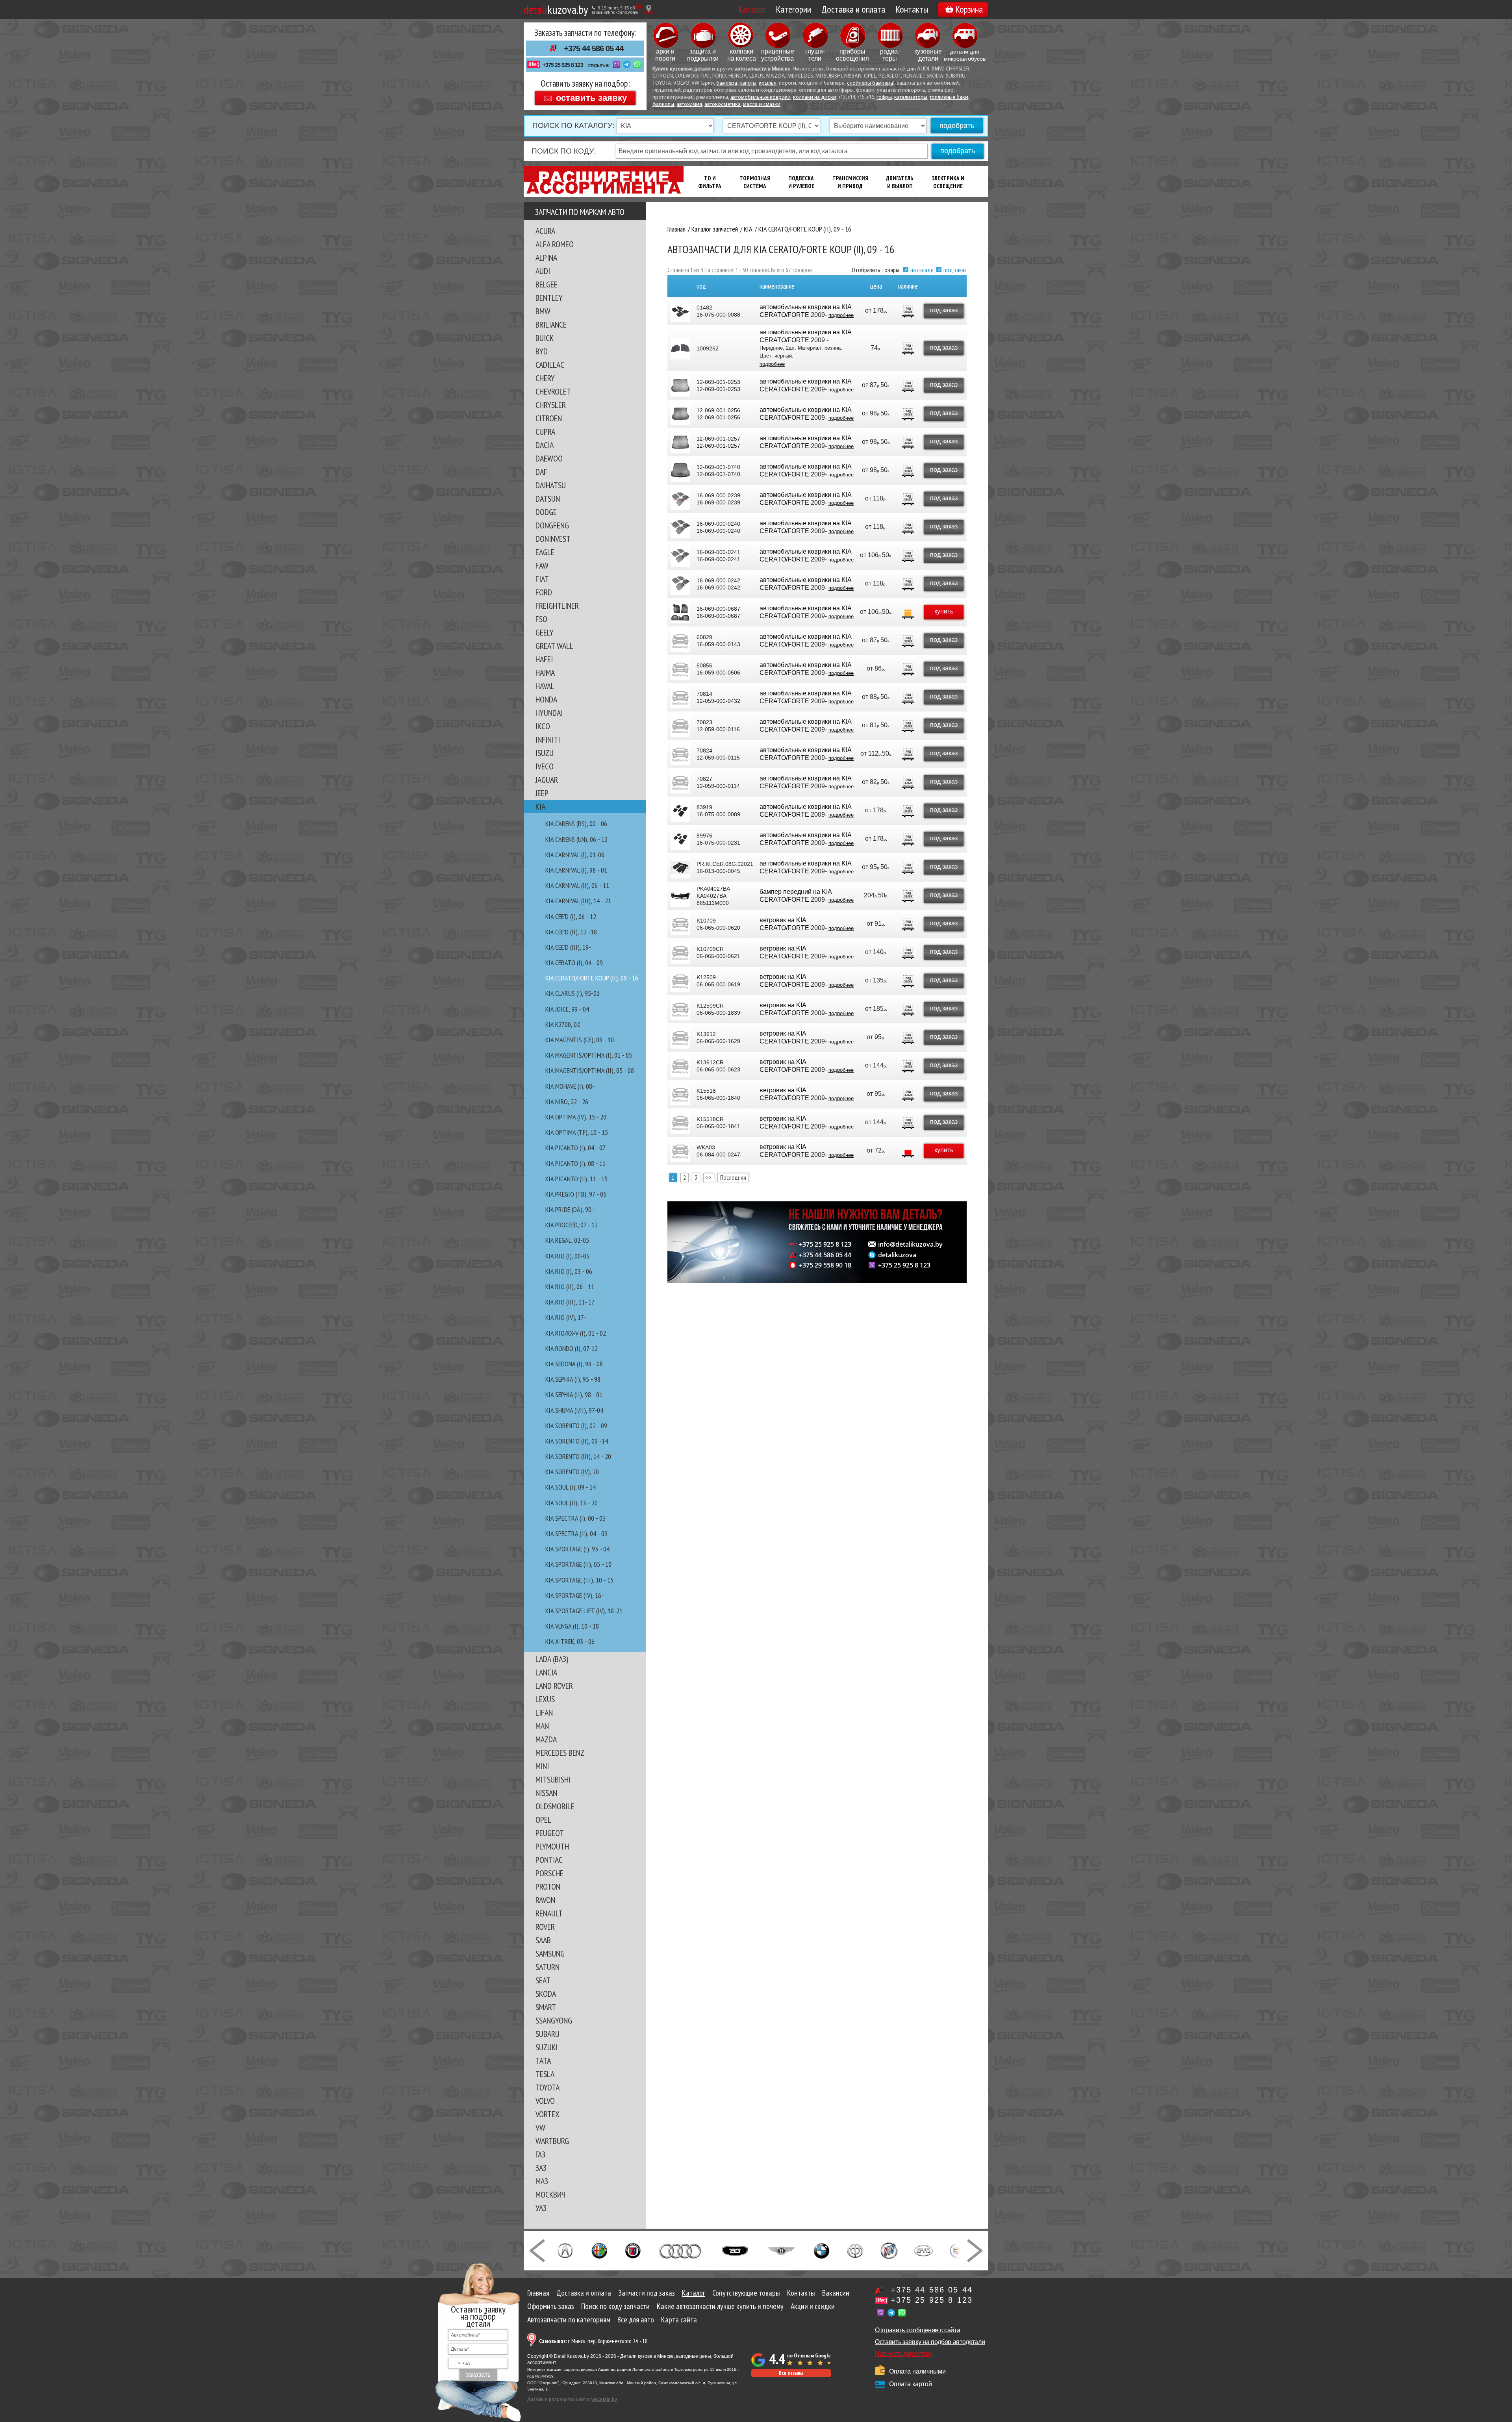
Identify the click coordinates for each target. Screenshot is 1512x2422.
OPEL (543, 1820)
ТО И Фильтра (710, 182)
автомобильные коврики (761, 97)
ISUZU (545, 753)
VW (540, 2127)
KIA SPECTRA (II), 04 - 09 (576, 1533)
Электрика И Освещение (948, 182)
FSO (541, 619)
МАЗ (542, 2181)
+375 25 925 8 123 (563, 65)
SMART (546, 2007)
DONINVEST (553, 539)
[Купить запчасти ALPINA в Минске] (633, 2250)
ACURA (545, 231)
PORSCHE (549, 1873)
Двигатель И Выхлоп (900, 182)
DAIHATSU (551, 485)
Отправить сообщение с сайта (917, 2330)
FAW (542, 565)
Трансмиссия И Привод (850, 182)
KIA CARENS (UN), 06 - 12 (576, 839)
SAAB (543, 1940)
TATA (543, 2061)
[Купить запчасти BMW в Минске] (822, 2250)
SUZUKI (547, 2047)
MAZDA (546, 1739)
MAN (542, 1726)
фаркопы (663, 105)
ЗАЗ (541, 2168)
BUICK (545, 338)
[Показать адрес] (649, 9)
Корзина (969, 9)
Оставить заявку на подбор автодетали (930, 2342)
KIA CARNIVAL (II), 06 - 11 (577, 885)
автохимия (689, 105)
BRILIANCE (551, 324)
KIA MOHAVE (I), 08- (570, 1086)
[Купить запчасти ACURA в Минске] (565, 2250)
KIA (540, 806)
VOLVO (545, 2101)
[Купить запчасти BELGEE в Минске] (735, 2250)
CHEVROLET (553, 391)
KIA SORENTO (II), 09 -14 (577, 1441)
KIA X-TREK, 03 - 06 (570, 1641)
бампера (727, 83)
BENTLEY (549, 298)
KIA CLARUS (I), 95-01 (573, 993)
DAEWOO (549, 458)
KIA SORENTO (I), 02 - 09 (576, 1426)
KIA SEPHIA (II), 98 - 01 (574, 1394)
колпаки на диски (815, 97)
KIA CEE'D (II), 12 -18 (571, 932)
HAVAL (545, 686)
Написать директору (903, 2354)
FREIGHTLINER (557, 606)
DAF (541, 472)
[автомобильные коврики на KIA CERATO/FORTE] (680, 311)
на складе (922, 270)
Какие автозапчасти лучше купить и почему (720, 2306)
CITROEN (549, 418)
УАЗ (541, 2208)
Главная (538, 2293)
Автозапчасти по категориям (569, 2320)
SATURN (548, 1967)
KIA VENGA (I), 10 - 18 (572, 1626)
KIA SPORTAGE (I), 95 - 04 (577, 1549)
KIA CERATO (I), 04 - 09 (574, 963)
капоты (748, 83)
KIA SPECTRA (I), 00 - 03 (575, 1518)
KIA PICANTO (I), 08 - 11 (575, 1163)
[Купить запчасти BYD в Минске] (923, 2250)
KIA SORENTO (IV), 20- (573, 1472)
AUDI (543, 271)
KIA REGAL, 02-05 (567, 1240)
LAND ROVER (554, 1686)
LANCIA (546, 1672)
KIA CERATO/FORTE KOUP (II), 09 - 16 (592, 978)
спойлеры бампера (870, 83)
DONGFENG (552, 525)
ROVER (545, 1927)
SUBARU (548, 2034)
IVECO (545, 766)
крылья (768, 83)
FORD (544, 592)
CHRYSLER (551, 405)
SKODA (546, 1994)
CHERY (545, 378)
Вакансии (836, 2293)
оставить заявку (591, 97)
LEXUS (545, 1699)
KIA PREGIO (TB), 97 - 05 (576, 1194)
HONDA (546, 699)
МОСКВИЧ (550, 2194)
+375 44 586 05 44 (594, 48)
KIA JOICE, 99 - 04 (567, 1009)
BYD (542, 351)
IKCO (543, 726)
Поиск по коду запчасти (615, 2306)
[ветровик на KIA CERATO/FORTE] (680, 924)
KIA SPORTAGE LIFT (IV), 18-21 (584, 1611)
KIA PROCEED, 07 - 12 (572, 1225)
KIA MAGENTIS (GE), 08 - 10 (580, 1040)
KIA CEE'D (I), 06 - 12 (571, 916)
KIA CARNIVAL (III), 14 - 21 (578, 901)
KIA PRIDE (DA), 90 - (570, 1209)
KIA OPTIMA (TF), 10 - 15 (577, 1132)
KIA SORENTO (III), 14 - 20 (578, 1456)
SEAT (543, 1980)
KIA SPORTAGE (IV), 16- (574, 1595)
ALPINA (546, 258)
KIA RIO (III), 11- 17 (570, 1302)
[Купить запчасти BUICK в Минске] (889, 2250)
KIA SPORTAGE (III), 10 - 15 (579, 1580)
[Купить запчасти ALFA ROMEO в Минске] (599, 2250)
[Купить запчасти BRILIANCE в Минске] (855, 2250)
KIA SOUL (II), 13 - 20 (572, 1503)
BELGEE (547, 284)
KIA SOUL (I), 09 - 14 (571, 1487)
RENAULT (549, 1913)
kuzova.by (556, 9)
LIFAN (544, 1712)
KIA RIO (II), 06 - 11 (570, 1287)
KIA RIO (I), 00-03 (567, 1256)
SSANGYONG (554, 2020)
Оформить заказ (551, 2306)
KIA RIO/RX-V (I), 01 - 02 (576, 1333)
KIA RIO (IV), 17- (566, 1317)
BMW (543, 311)
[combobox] (460, 2363)
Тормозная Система (755, 182)
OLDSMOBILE (555, 1806)
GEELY (545, 632)
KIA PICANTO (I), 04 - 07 (575, 1148)
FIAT (542, 579)
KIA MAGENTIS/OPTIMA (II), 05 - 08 (590, 1070)
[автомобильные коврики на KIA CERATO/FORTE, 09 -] (680, 348)
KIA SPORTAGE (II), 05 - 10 (578, 1564)
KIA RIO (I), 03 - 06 (569, 1271)
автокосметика (723, 105)
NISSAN (546, 1793)
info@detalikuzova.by (910, 1244)
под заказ (955, 270)
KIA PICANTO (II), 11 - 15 (576, 1179)
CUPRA (545, 432)
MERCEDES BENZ (560, 1753)
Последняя (733, 1177)
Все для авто (636, 2320)
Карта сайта (679, 2320)
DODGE (546, 512)
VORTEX (548, 2114)
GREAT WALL (554, 646)
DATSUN (548, 498)
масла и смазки (762, 105)
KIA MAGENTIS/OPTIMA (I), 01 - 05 (589, 1055)
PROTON (548, 1886)
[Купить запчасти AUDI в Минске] (681, 2250)
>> (709, 1177)
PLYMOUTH (552, 1846)
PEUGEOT (550, 1833)
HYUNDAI (549, 713)
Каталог (752, 9)
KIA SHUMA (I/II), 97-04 (574, 1410)
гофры (884, 97)
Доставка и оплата (853, 9)
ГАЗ (540, 2154)
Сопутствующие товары (746, 2293)
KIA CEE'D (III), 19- (568, 947)
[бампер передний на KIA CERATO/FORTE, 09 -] (680, 896)
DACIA (545, 445)
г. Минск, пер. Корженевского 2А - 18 (593, 2341)
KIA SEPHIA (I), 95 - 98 (573, 1379)
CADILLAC (550, 365)
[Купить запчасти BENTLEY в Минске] (781, 2250)
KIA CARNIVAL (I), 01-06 (575, 855)
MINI (542, 1766)
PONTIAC (549, 1860)
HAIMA (545, 673)
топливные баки (949, 97)
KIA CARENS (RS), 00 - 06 (576, 824)
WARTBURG (552, 2141)
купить (944, 611)
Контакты (912, 9)
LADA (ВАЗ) (552, 1659)
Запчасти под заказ (647, 2293)
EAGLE (545, 552)
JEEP (542, 793)
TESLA (545, 2074)
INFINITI (548, 739)
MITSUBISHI (553, 1779)
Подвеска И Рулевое (801, 182)
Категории (793, 9)
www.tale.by (604, 2400)
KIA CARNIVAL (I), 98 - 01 (576, 870)
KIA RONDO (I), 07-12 (572, 1348)
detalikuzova (897, 1255)
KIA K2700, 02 (563, 1024)
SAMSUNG (550, 1953)
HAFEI (544, 659)
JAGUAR (547, 780)
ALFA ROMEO (555, 244)
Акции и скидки (813, 2306)
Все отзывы (791, 2373)
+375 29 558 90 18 (825, 1265)
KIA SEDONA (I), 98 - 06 (574, 1364)
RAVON (545, 1900)
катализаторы (911, 97)
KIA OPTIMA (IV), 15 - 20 (576, 1117)
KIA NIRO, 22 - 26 (567, 1102)
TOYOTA (548, 2087)
